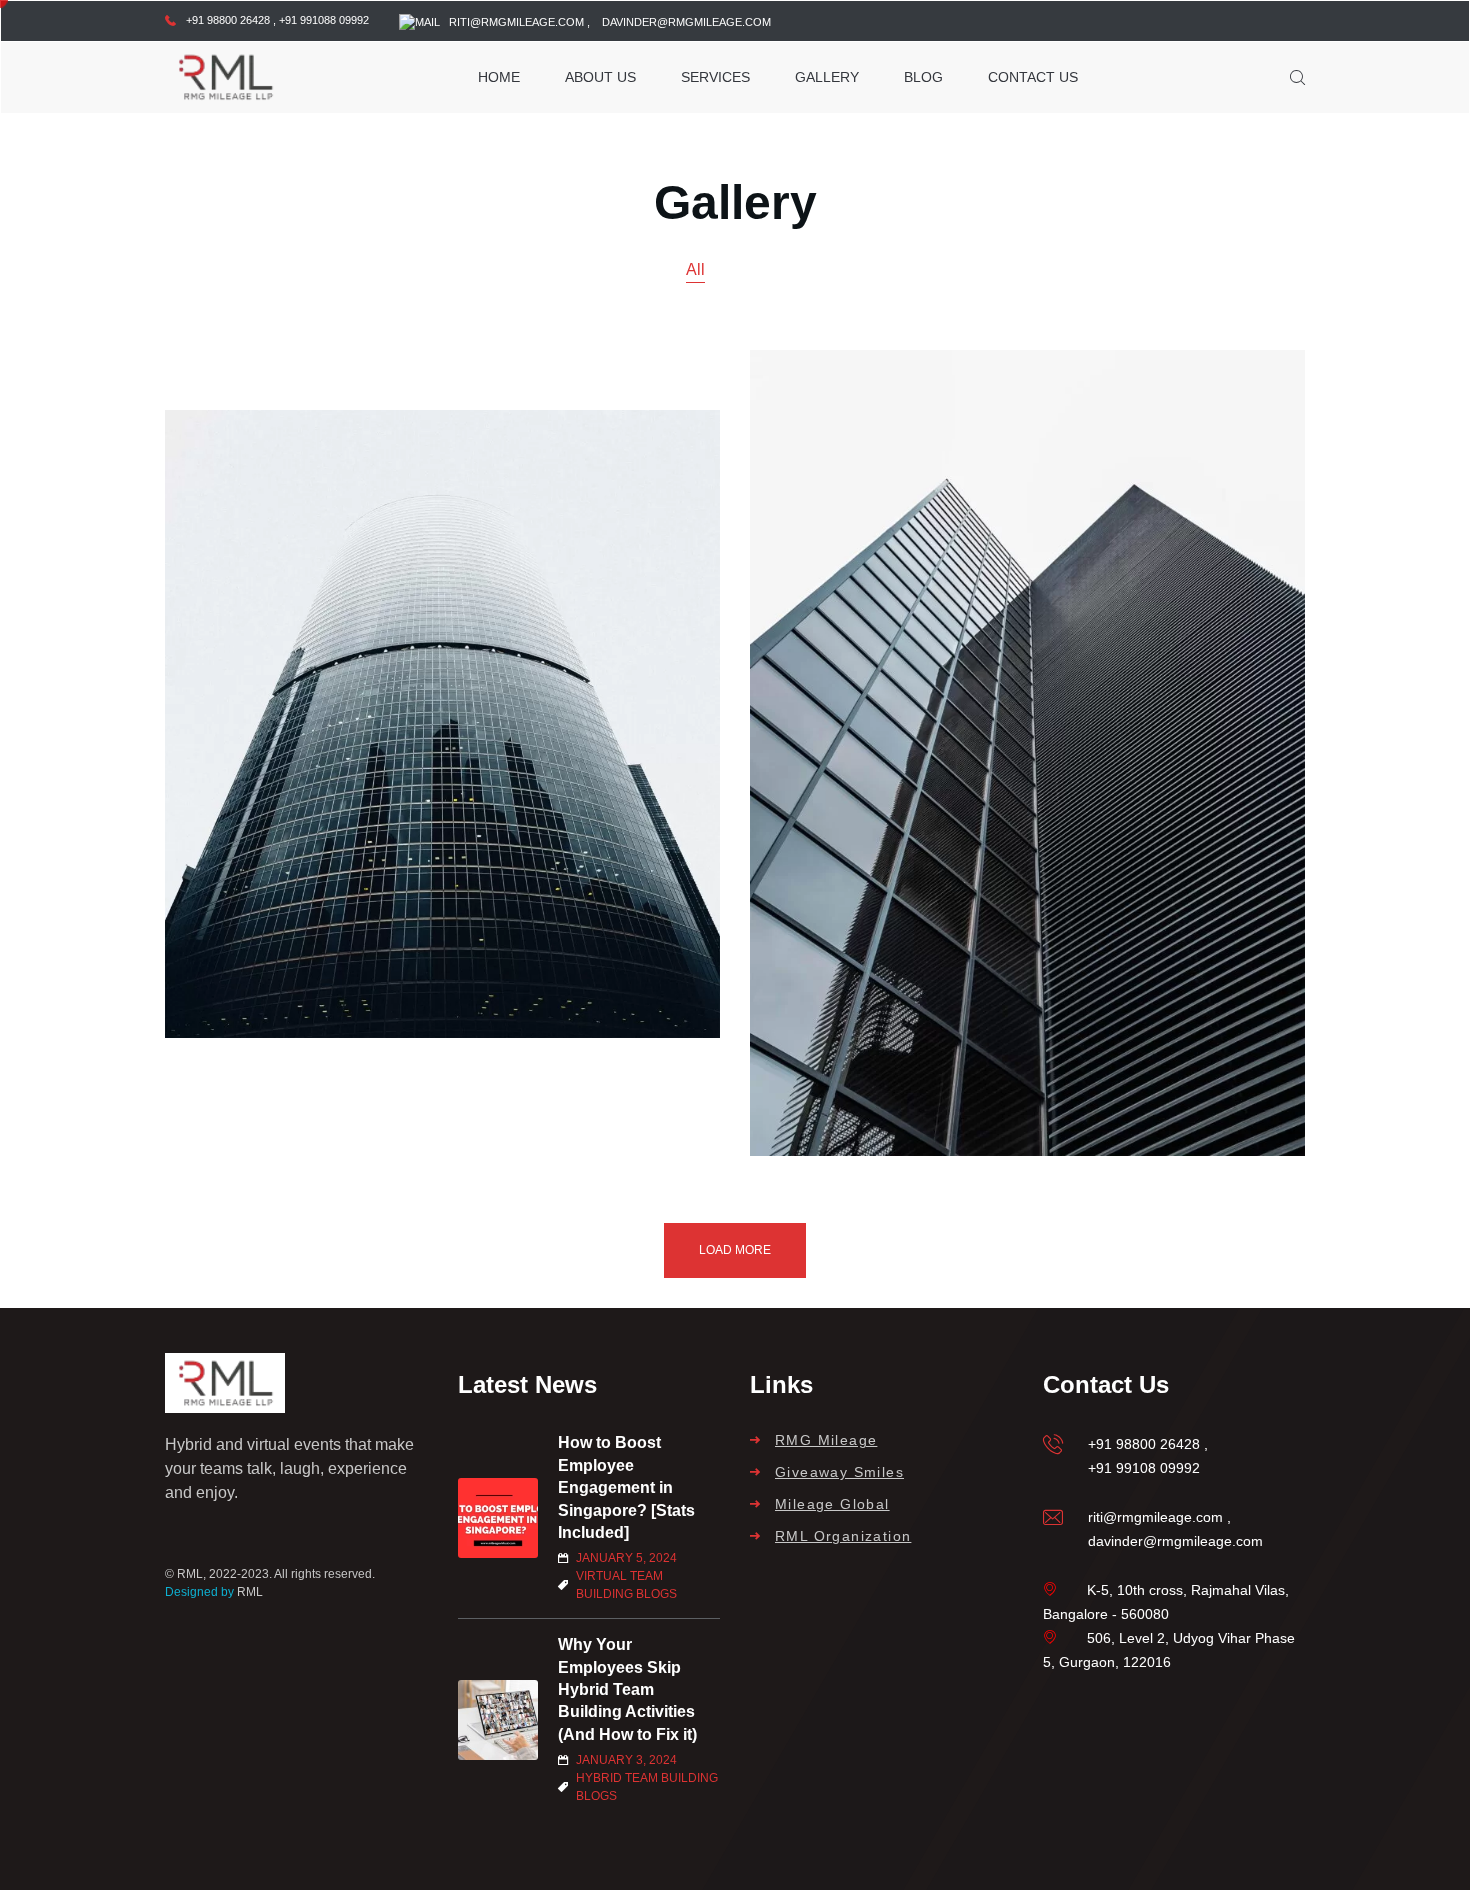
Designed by (201, 1592)
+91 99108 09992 (1144, 1468)
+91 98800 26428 (1144, 1444)
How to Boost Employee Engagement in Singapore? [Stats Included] (626, 1487)
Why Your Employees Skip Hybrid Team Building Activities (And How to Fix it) (627, 1689)
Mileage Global (832, 1504)
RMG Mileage (826, 1440)
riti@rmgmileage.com (516, 22)
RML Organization (843, 1536)
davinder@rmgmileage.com (686, 22)
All (695, 269)
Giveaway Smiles (839, 1472)
